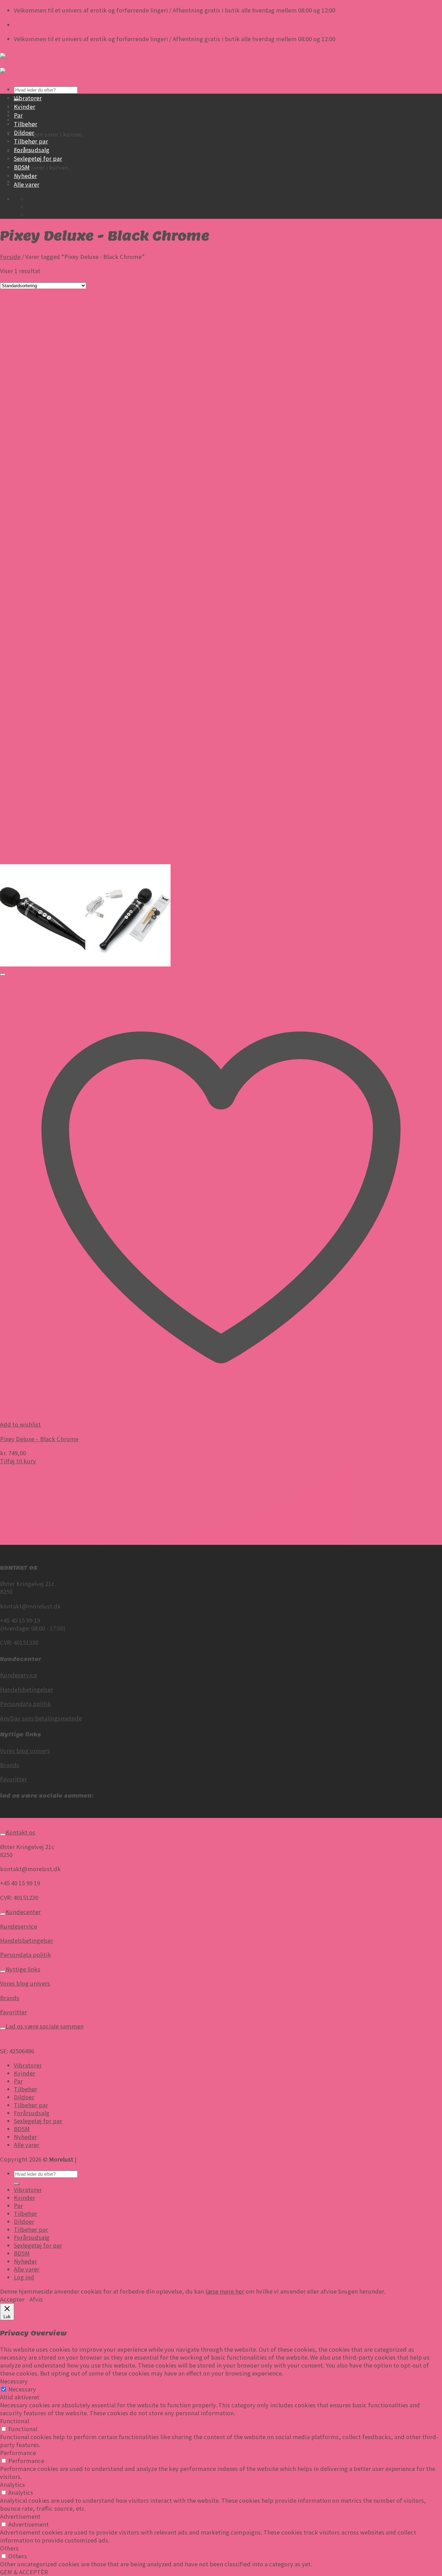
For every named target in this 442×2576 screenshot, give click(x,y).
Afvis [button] (36, 2299)
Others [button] (9, 2548)
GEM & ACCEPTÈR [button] (24, 2572)
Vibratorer (28, 98)
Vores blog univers (25, 1751)
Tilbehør (26, 124)
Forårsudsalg (32, 150)
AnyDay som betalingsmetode (41, 1718)
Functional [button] (15, 2421)
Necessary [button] (14, 2381)
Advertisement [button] (20, 2516)
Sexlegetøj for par (38, 158)
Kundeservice (18, 1675)
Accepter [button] (12, 2299)
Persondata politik (26, 1704)
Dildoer (24, 133)
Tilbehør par (31, 141)
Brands (10, 1765)
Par (18, 115)
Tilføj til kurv (18, 1461)
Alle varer (27, 184)
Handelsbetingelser (27, 1690)
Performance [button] (18, 2453)
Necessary (22, 2389)
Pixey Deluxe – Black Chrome (39, 1439)
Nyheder (25, 176)
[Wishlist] (3, 974)
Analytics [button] (12, 2485)
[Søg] (17, 2184)
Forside (10, 257)
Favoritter (13, 1779)
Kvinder (25, 107)
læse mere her (225, 2291)
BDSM (22, 167)
